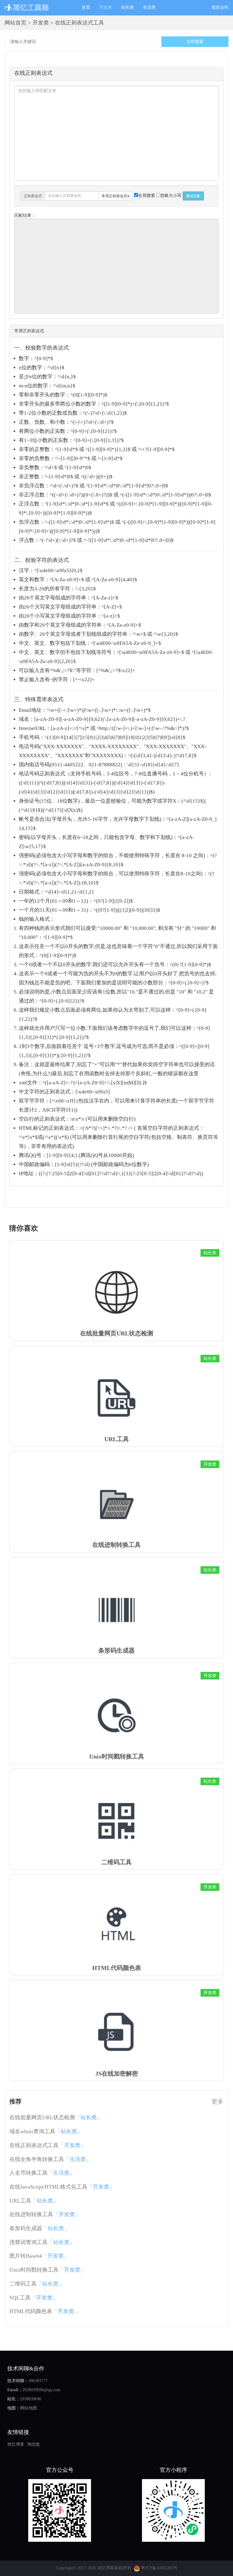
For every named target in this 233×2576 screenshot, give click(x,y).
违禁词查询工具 (42, 2242)
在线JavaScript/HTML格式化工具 (62, 2187)
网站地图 (29, 2408)
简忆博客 (16, 2444)
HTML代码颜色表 (44, 2311)
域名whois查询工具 (46, 2131)
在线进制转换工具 (45, 2214)
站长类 (127, 7)
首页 (88, 7)
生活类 (149, 7)
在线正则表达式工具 (48, 2145)
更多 (218, 2101)
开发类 (106, 7)
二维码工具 (37, 2284)
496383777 (38, 2381)
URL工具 (34, 2201)
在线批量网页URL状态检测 (56, 2117)
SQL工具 (34, 2298)
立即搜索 (195, 42)
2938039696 (31, 2399)
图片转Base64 (39, 2256)
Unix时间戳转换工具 (48, 2270)
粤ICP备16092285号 (159, 2568)
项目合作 (220, 7)
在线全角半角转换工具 (50, 2159)
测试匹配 (193, 196)
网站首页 (15, 23)
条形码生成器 (39, 2228)
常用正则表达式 (114, 196)
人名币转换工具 (42, 2173)
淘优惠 (33, 2444)
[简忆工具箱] (39, 8)
